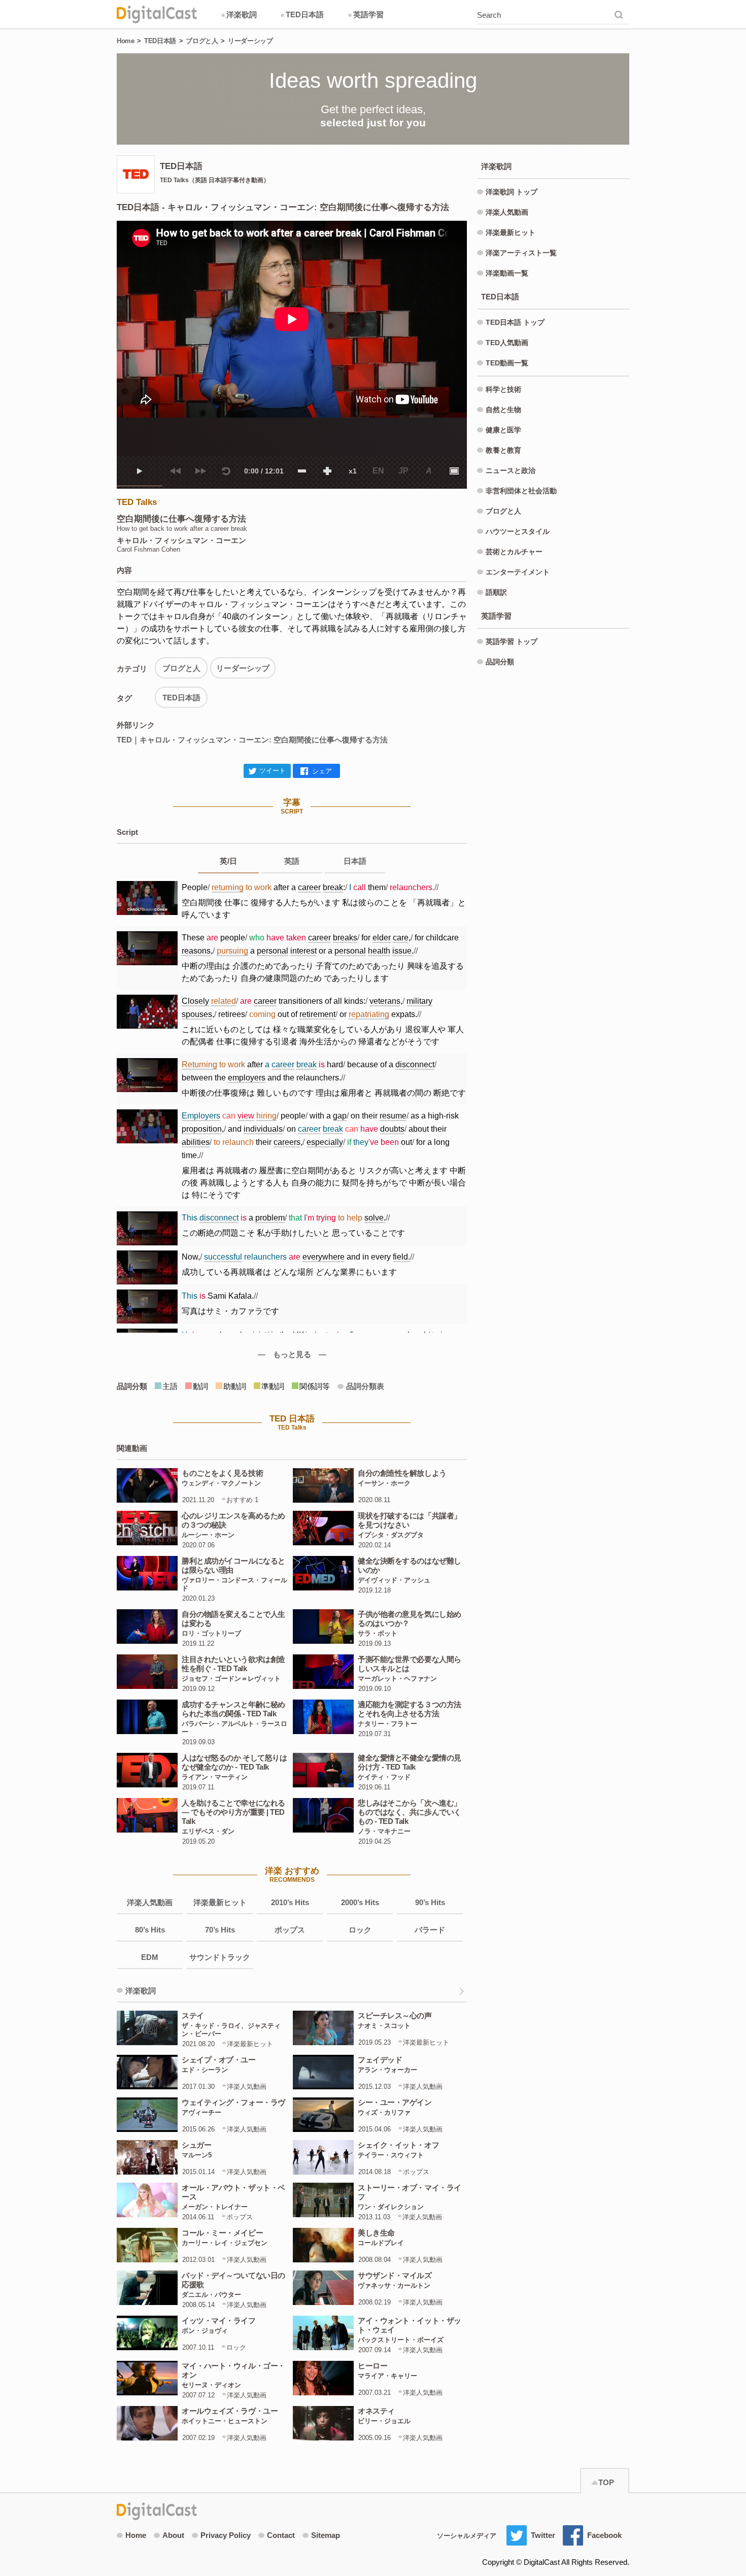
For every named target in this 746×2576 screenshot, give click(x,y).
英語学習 (366, 14)
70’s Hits (220, 1930)
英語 (292, 861)
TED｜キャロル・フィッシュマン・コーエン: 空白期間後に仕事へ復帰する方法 (252, 740)
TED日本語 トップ (515, 322)
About (173, 2535)
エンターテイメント (518, 572)
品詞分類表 (365, 1386)
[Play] (140, 471)
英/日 (228, 861)
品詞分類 (500, 662)
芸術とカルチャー (514, 552)
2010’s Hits (290, 1902)
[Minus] (302, 471)
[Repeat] (226, 471)
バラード (430, 1930)
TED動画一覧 (507, 363)
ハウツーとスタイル (518, 531)
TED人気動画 (507, 343)
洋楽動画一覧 (507, 273)
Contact (281, 2535)
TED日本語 (302, 14)
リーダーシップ (250, 41)
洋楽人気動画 (150, 1902)
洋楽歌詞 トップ (512, 192)
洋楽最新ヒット (220, 1902)
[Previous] (175, 471)
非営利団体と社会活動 (521, 491)
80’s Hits (150, 1930)
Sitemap (326, 2535)
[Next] (200, 471)
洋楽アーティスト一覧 (521, 253)
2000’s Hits (360, 1902)
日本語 (355, 861)
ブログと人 (202, 41)
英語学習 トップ (512, 641)
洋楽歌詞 (239, 14)
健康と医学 (503, 430)
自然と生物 (503, 410)
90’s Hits (430, 1902)
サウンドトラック (220, 1957)
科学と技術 (503, 389)
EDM (150, 1957)
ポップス (290, 1930)
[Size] (454, 471)
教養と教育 (503, 450)
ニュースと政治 (511, 470)
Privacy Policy (226, 2535)
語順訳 (496, 592)
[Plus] (327, 471)
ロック (360, 1930)
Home (125, 41)
